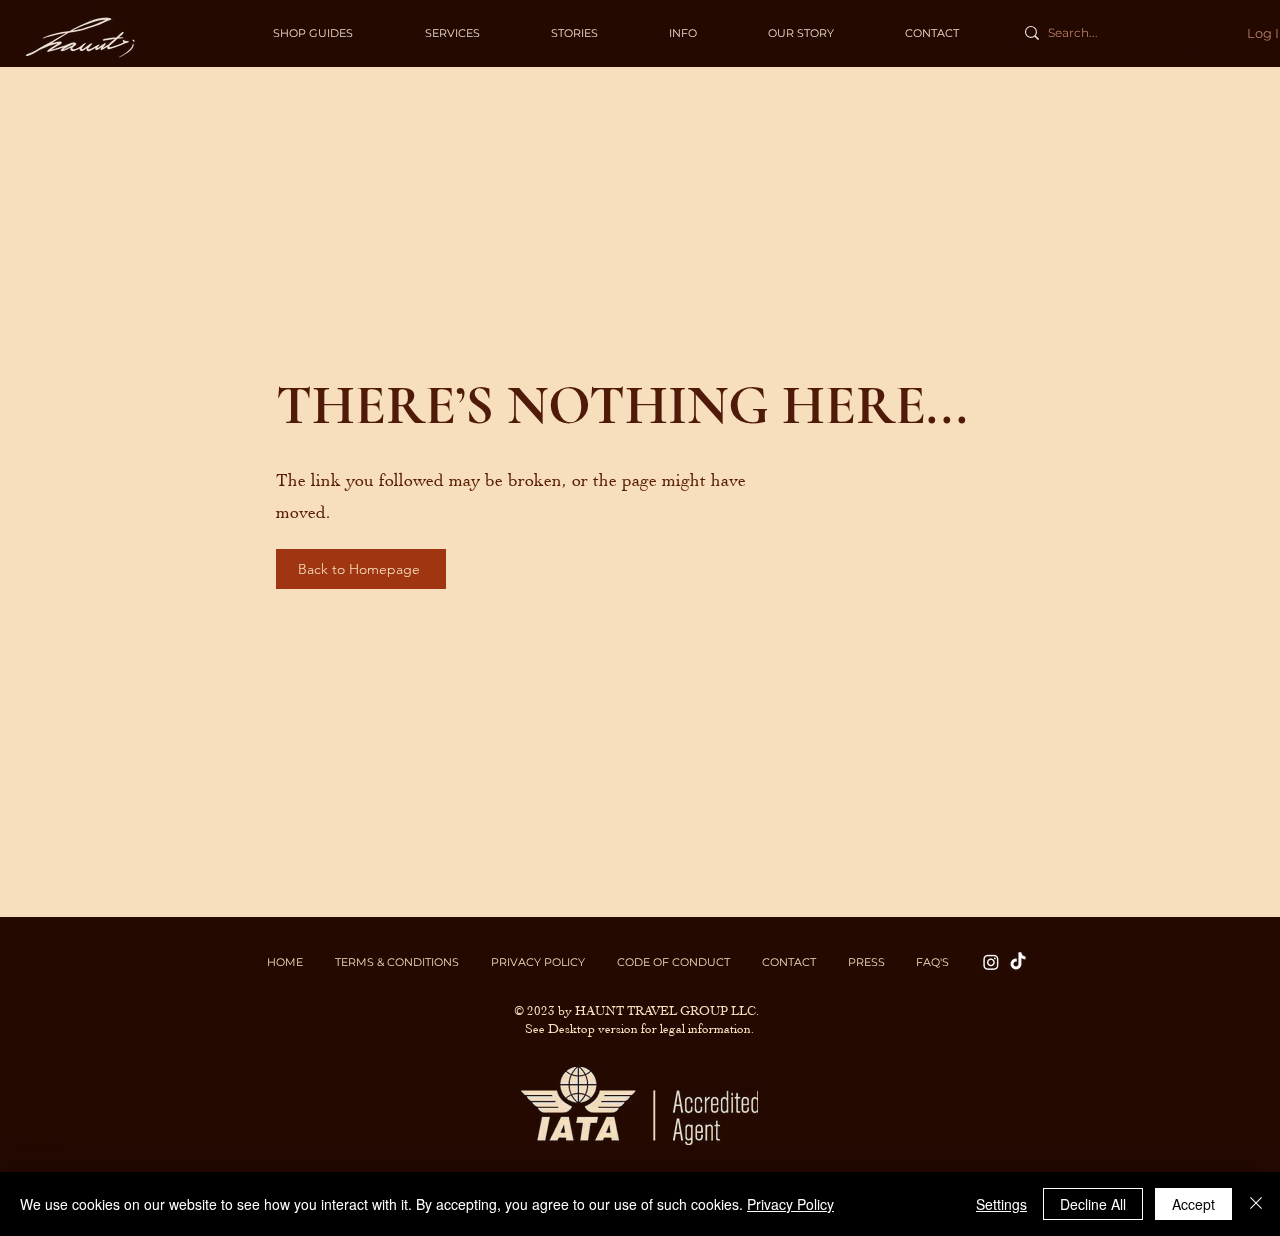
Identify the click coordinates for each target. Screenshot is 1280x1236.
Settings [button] (1001, 1204)
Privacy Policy (790, 1204)
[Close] (1256, 1204)
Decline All (1093, 1204)
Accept (1193, 1204)
